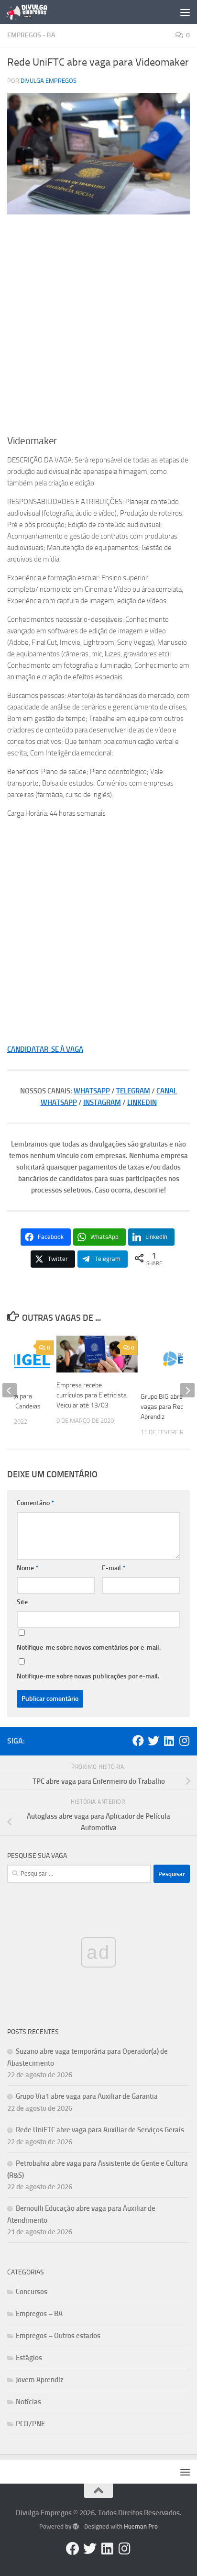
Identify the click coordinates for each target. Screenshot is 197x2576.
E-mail (114, 1568)
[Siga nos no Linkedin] (169, 1741)
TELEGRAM (133, 1091)
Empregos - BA (31, 35)
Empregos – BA (39, 2314)
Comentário (35, 1503)
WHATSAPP (92, 1091)
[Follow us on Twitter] (153, 1741)
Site (22, 1602)
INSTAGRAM (102, 1102)
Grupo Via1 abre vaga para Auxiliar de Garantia (87, 2096)
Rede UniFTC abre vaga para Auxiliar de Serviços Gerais (100, 2130)
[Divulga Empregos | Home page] (34, 12)
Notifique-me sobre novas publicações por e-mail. (88, 1676)
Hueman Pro (141, 2526)
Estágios (29, 2358)
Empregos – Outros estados (58, 2336)
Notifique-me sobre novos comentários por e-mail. (89, 1648)
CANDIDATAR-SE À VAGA (45, 1049)
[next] (187, 1390)
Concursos (32, 2292)
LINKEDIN (142, 1102)
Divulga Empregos (49, 81)
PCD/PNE (30, 2424)
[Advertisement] (98, 325)
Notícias (28, 2402)
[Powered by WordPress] (76, 2526)
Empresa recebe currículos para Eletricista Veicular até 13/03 (92, 1395)
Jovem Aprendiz (40, 2380)
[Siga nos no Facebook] (138, 1741)
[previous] (10, 1390)
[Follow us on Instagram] (184, 1741)
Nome (27, 1568)
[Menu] (185, 12)
